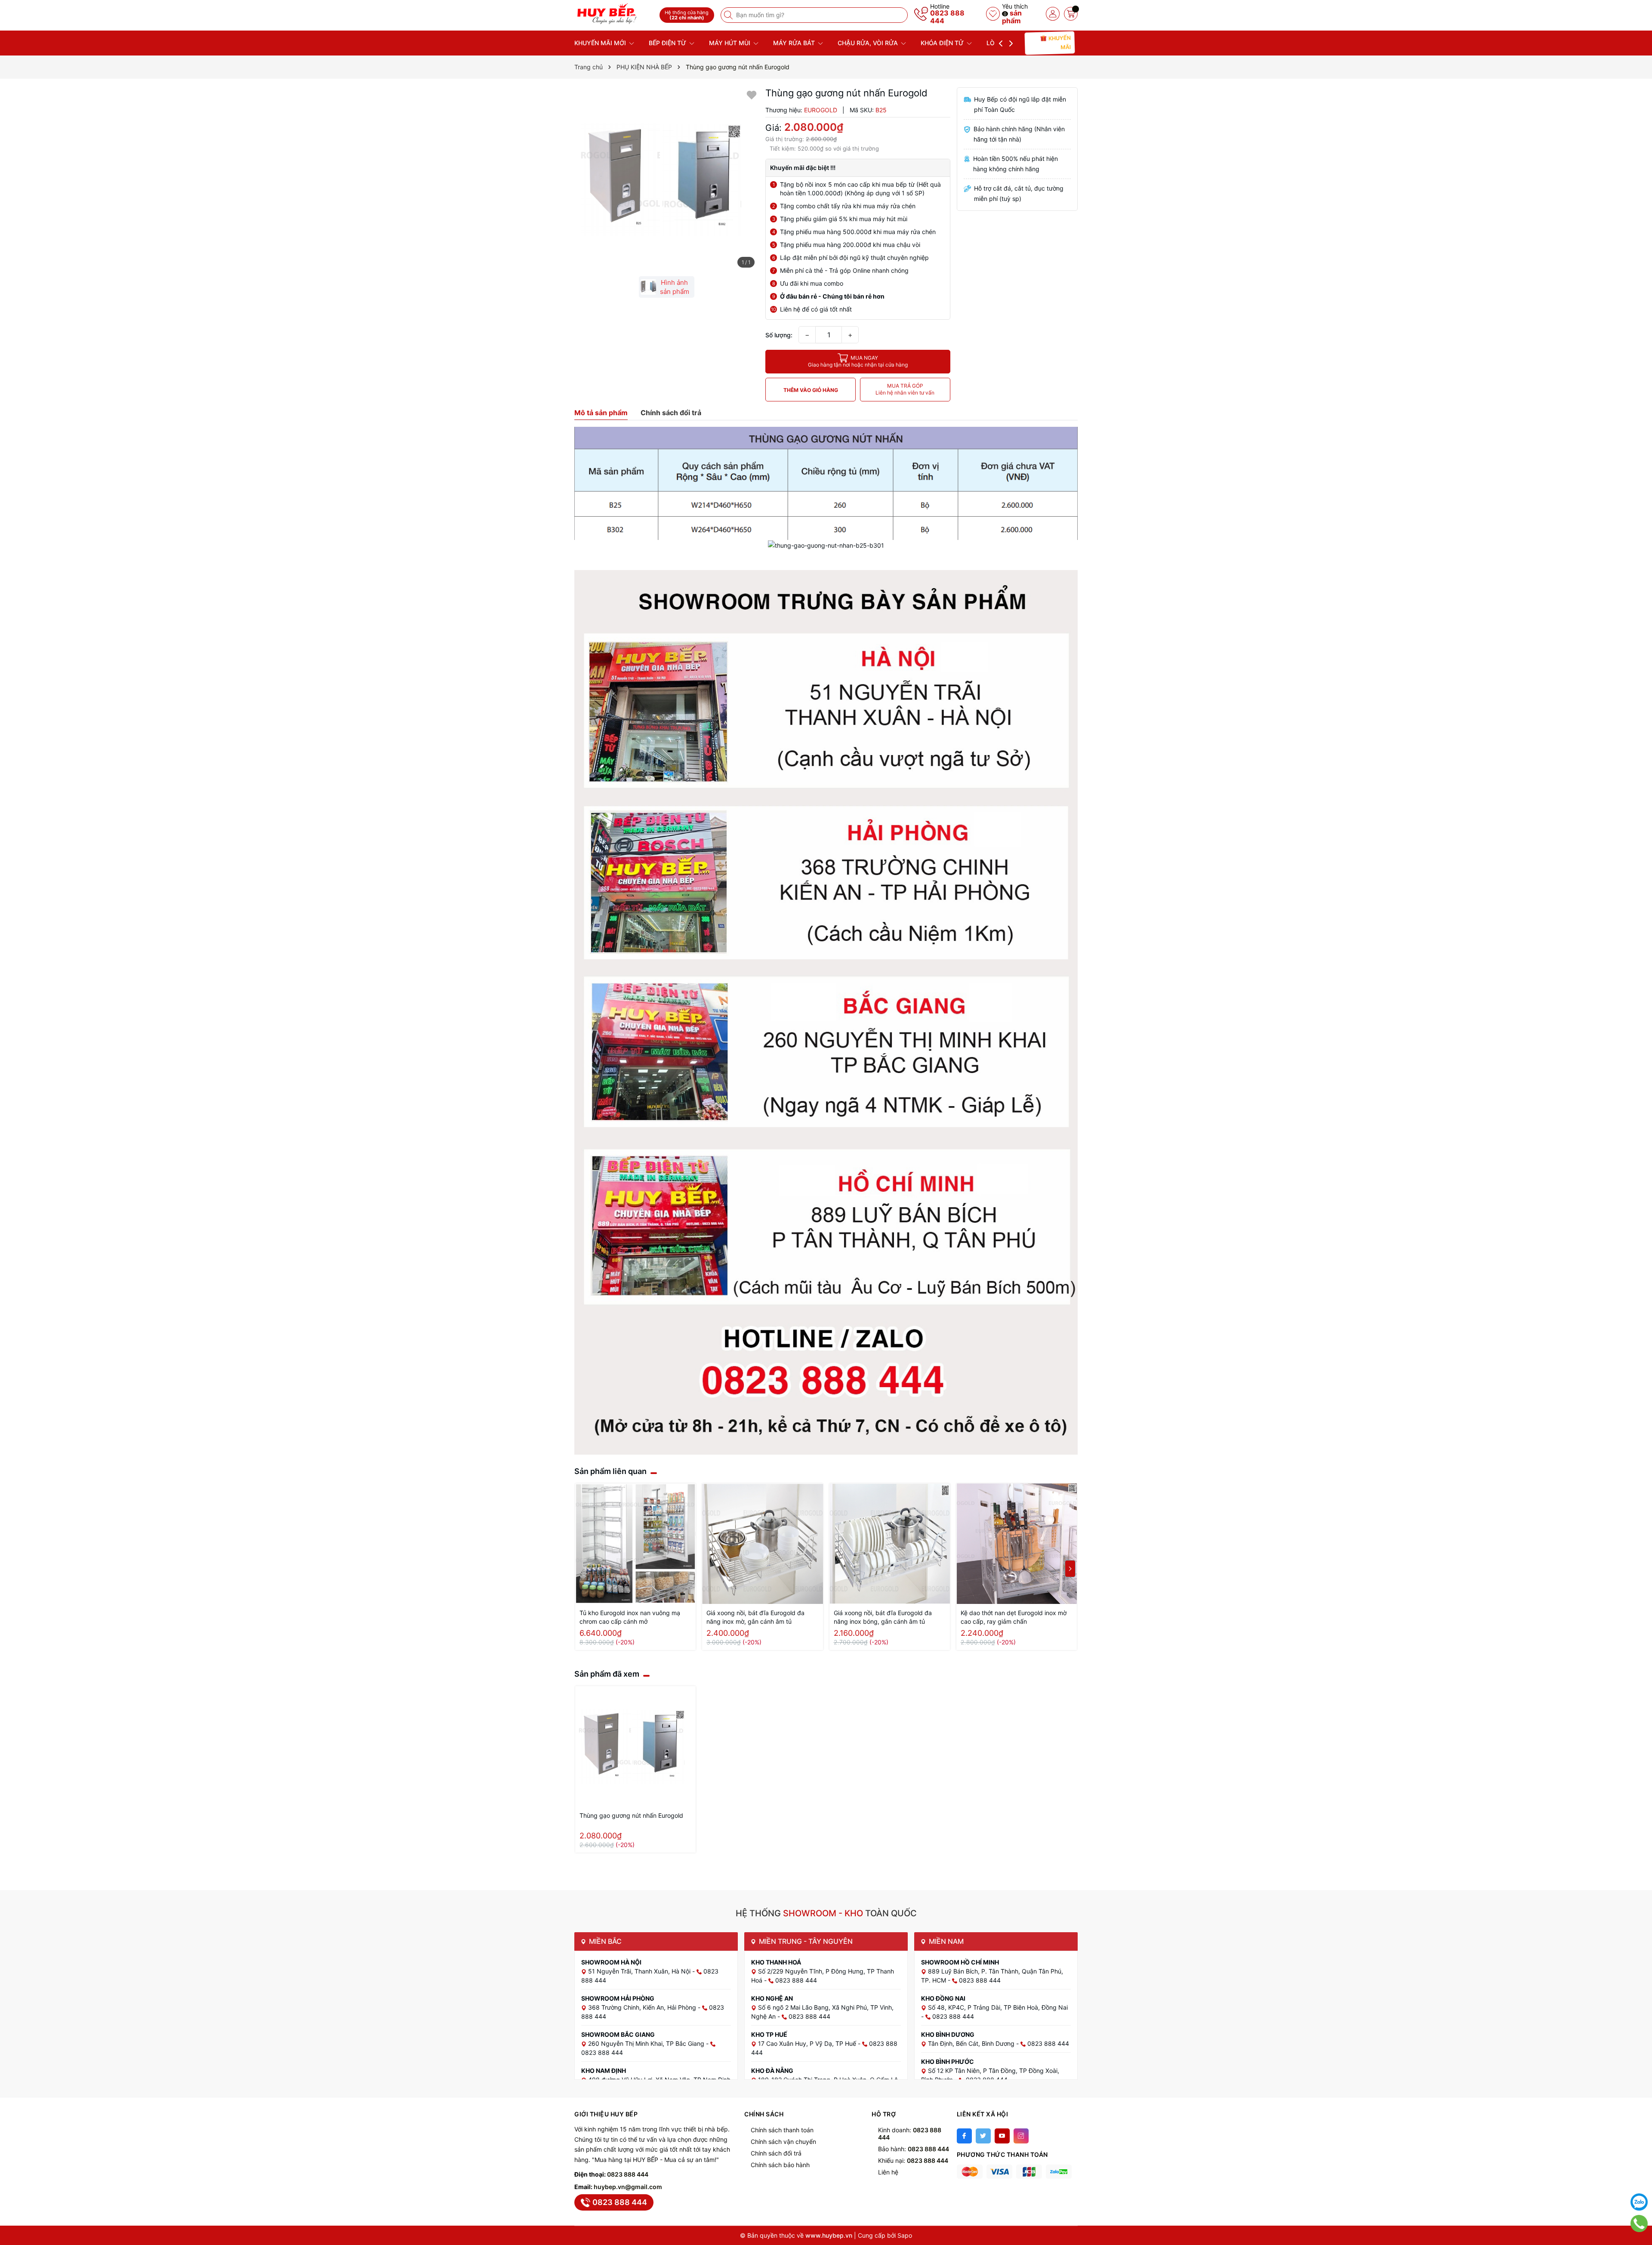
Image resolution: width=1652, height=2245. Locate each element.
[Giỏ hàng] (1071, 14)
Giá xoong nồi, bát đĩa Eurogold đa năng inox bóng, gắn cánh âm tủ (883, 1617)
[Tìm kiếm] (729, 15)
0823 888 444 (947, 17)
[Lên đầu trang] (1639, 2180)
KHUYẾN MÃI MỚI (601, 43)
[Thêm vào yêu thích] (752, 94)
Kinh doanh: (910, 2134)
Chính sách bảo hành (780, 2165)
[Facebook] (964, 2136)
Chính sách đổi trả (776, 2153)
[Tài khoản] (1053, 14)
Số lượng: (779, 335)
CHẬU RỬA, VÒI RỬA (869, 43)
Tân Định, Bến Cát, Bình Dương (972, 2043)
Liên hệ (888, 2172)
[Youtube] (1002, 2136)
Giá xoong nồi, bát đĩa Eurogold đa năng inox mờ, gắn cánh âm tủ (755, 1617)
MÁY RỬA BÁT (795, 43)
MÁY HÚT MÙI (730, 43)
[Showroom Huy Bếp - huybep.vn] (614, 14)
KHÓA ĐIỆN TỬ (943, 43)
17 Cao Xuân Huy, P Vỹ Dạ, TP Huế (808, 2043)
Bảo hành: (914, 2149)
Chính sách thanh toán (782, 2130)
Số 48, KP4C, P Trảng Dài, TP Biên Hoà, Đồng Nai (998, 2007)
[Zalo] (1639, 2202)
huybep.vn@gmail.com (628, 2187)
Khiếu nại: (913, 2160)
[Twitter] (983, 2136)
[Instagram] (1021, 2136)
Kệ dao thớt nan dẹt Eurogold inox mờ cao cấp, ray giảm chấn (1014, 1617)
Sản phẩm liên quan (610, 1471)
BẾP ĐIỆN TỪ (668, 43)
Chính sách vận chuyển (783, 2142)
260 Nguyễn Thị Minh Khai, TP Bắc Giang (647, 2043)
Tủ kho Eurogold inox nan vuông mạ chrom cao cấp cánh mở (630, 1617)
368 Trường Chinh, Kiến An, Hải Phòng (643, 2007)
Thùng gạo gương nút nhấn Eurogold (631, 1815)
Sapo (905, 2235)
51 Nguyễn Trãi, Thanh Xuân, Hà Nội (640, 1971)
